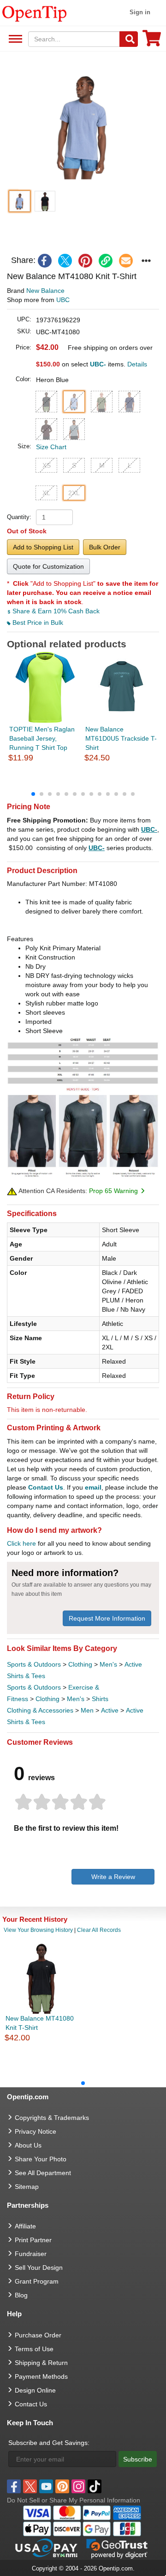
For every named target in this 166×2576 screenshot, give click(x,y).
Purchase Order (38, 2335)
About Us (28, 2145)
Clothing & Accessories (40, 1710)
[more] (146, 261)
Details (137, 364)
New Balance (45, 291)
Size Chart (51, 447)
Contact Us (46, 1487)
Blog (21, 2295)
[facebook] (45, 261)
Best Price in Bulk (37, 623)
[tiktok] (95, 2486)
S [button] (74, 465)
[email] (126, 261)
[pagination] (83, 794)
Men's (108, 1664)
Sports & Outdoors (34, 1664)
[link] (106, 261)
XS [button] (47, 465)
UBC (63, 300)
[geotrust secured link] (117, 2548)
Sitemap (27, 2187)
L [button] (130, 465)
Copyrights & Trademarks (52, 2118)
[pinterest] (85, 261)
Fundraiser (31, 2254)
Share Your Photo (41, 2159)
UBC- (149, 829)
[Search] (129, 39)
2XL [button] (74, 493)
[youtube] (46, 2486)
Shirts (100, 1699)
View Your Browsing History (38, 1930)
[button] (83, 125)
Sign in (140, 12)
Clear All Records (99, 1930)
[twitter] (65, 261)
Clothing (80, 1664)
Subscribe (138, 2459)
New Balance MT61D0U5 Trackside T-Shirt (121, 738)
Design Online (35, 2390)
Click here (21, 1543)
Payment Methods (41, 2376)
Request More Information (107, 1618)
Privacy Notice (36, 2131)
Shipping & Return (41, 2363)
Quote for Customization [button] (48, 566)
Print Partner (33, 2240)
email (93, 1487)
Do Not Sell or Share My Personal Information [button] (74, 2500)
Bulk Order (105, 547)
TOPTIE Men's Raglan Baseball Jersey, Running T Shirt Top (42, 738)
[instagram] (78, 2486)
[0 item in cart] (152, 41)
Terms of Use (34, 2349)
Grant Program (37, 2281)
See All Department (14, 39)
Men (87, 1710)
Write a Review (113, 1877)
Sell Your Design (39, 2268)
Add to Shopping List (43, 547)
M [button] (102, 465)
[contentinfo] (35, 13)
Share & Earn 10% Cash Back (55, 611)
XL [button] (46, 493)
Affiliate (25, 2226)
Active (110, 1710)
